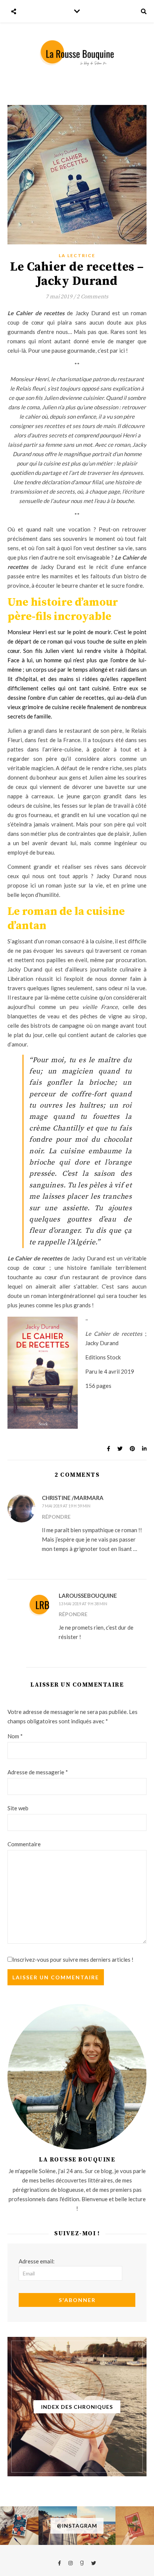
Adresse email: (37, 2261)
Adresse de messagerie (38, 1772)
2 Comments (93, 297)
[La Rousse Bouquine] (77, 53)
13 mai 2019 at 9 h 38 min (83, 1604)
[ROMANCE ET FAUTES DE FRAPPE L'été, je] (19, 2526)
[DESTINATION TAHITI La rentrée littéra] (135, 2526)
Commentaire (24, 1844)
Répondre (56, 1517)
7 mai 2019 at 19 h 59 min (66, 1506)
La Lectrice (77, 255)
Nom (15, 1736)
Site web (18, 1808)
